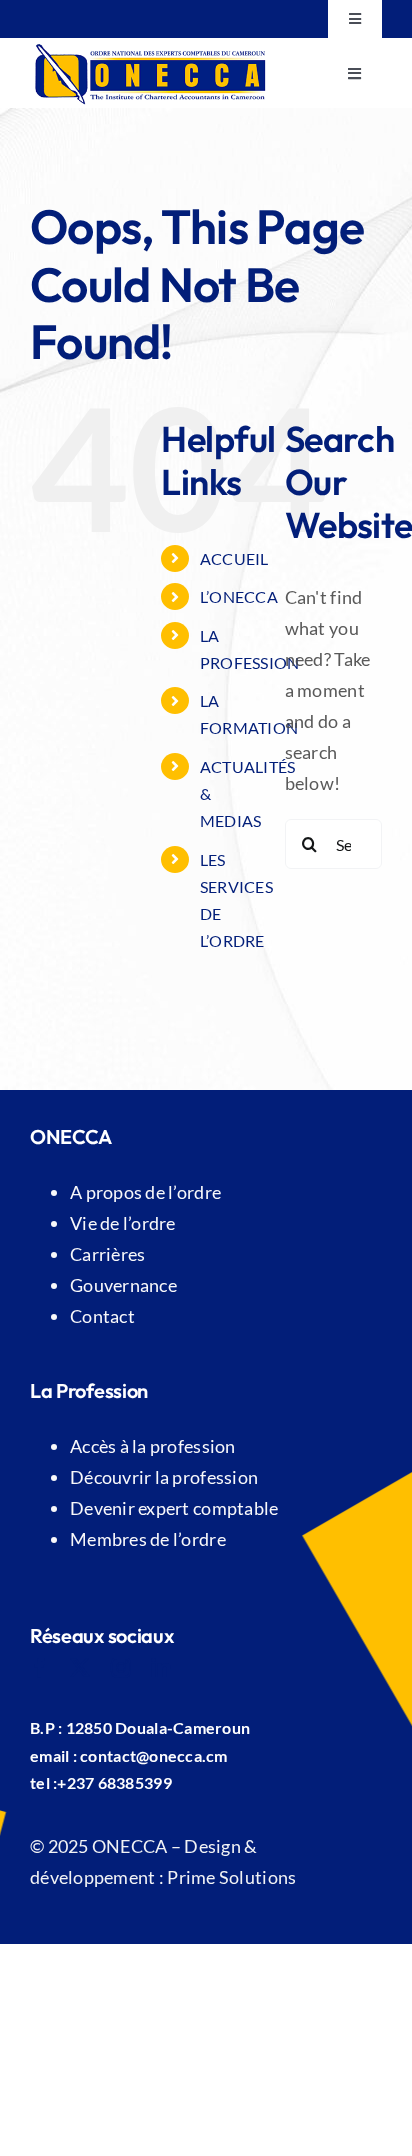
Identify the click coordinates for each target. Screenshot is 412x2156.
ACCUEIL (234, 558)
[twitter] (80, 1668)
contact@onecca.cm (154, 1755)
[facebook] (40, 1668)
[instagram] (121, 1668)
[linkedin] (161, 1668)
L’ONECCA (239, 596)
